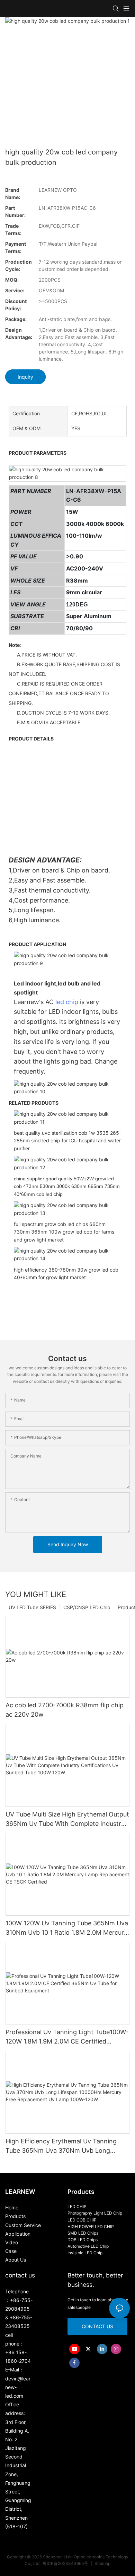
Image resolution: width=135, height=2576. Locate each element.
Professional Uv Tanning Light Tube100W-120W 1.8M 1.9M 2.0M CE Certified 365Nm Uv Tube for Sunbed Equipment (67, 2037)
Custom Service (23, 2225)
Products (15, 2216)
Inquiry (25, 377)
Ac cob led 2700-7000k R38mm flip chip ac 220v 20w (65, 1710)
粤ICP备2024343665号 (66, 2563)
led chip (67, 1002)
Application (18, 2234)
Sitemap (102, 2563)
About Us (16, 2260)
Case (11, 2251)
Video (12, 2242)
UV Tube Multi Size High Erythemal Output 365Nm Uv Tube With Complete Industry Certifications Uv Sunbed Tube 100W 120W (67, 1819)
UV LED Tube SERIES (32, 1607)
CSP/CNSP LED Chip (87, 1607)
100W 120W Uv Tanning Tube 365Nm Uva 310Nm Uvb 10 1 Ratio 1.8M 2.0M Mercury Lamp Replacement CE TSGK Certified (67, 1928)
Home (12, 2207)
